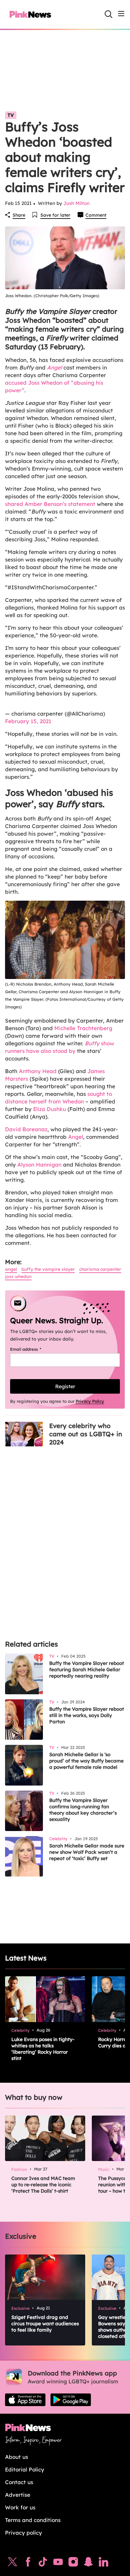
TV (11, 115)
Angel (76, 1137)
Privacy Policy (90, 1401)
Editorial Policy (25, 2469)
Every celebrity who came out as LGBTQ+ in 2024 (86, 1434)
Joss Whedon (18, 1276)
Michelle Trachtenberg (83, 1028)
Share (19, 215)
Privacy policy (24, 2533)
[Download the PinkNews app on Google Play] (71, 2400)
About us (17, 2457)
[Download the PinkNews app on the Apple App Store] (25, 2400)
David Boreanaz (26, 1129)
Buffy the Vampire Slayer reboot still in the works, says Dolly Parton (87, 1715)
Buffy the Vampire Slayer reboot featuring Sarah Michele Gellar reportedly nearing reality (87, 1669)
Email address (34, 1349)
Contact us (19, 2482)
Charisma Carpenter (100, 1269)
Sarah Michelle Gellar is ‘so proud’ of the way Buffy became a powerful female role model (86, 1761)
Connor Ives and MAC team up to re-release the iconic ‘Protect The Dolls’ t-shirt (43, 2185)
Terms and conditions (33, 2520)
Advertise (18, 2495)
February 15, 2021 (28, 721)
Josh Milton (77, 203)
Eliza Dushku (49, 1109)
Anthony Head (38, 1071)
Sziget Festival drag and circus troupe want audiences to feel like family (45, 2324)
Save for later (55, 215)
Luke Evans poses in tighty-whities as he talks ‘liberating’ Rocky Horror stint (43, 2049)
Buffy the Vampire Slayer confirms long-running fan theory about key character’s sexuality (83, 1810)
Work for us (20, 2507)
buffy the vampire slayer (48, 1269)
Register (65, 1386)
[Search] (109, 14)
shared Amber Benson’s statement (50, 504)
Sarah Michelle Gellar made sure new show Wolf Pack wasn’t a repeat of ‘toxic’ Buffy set (87, 1852)
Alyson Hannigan (39, 1165)
